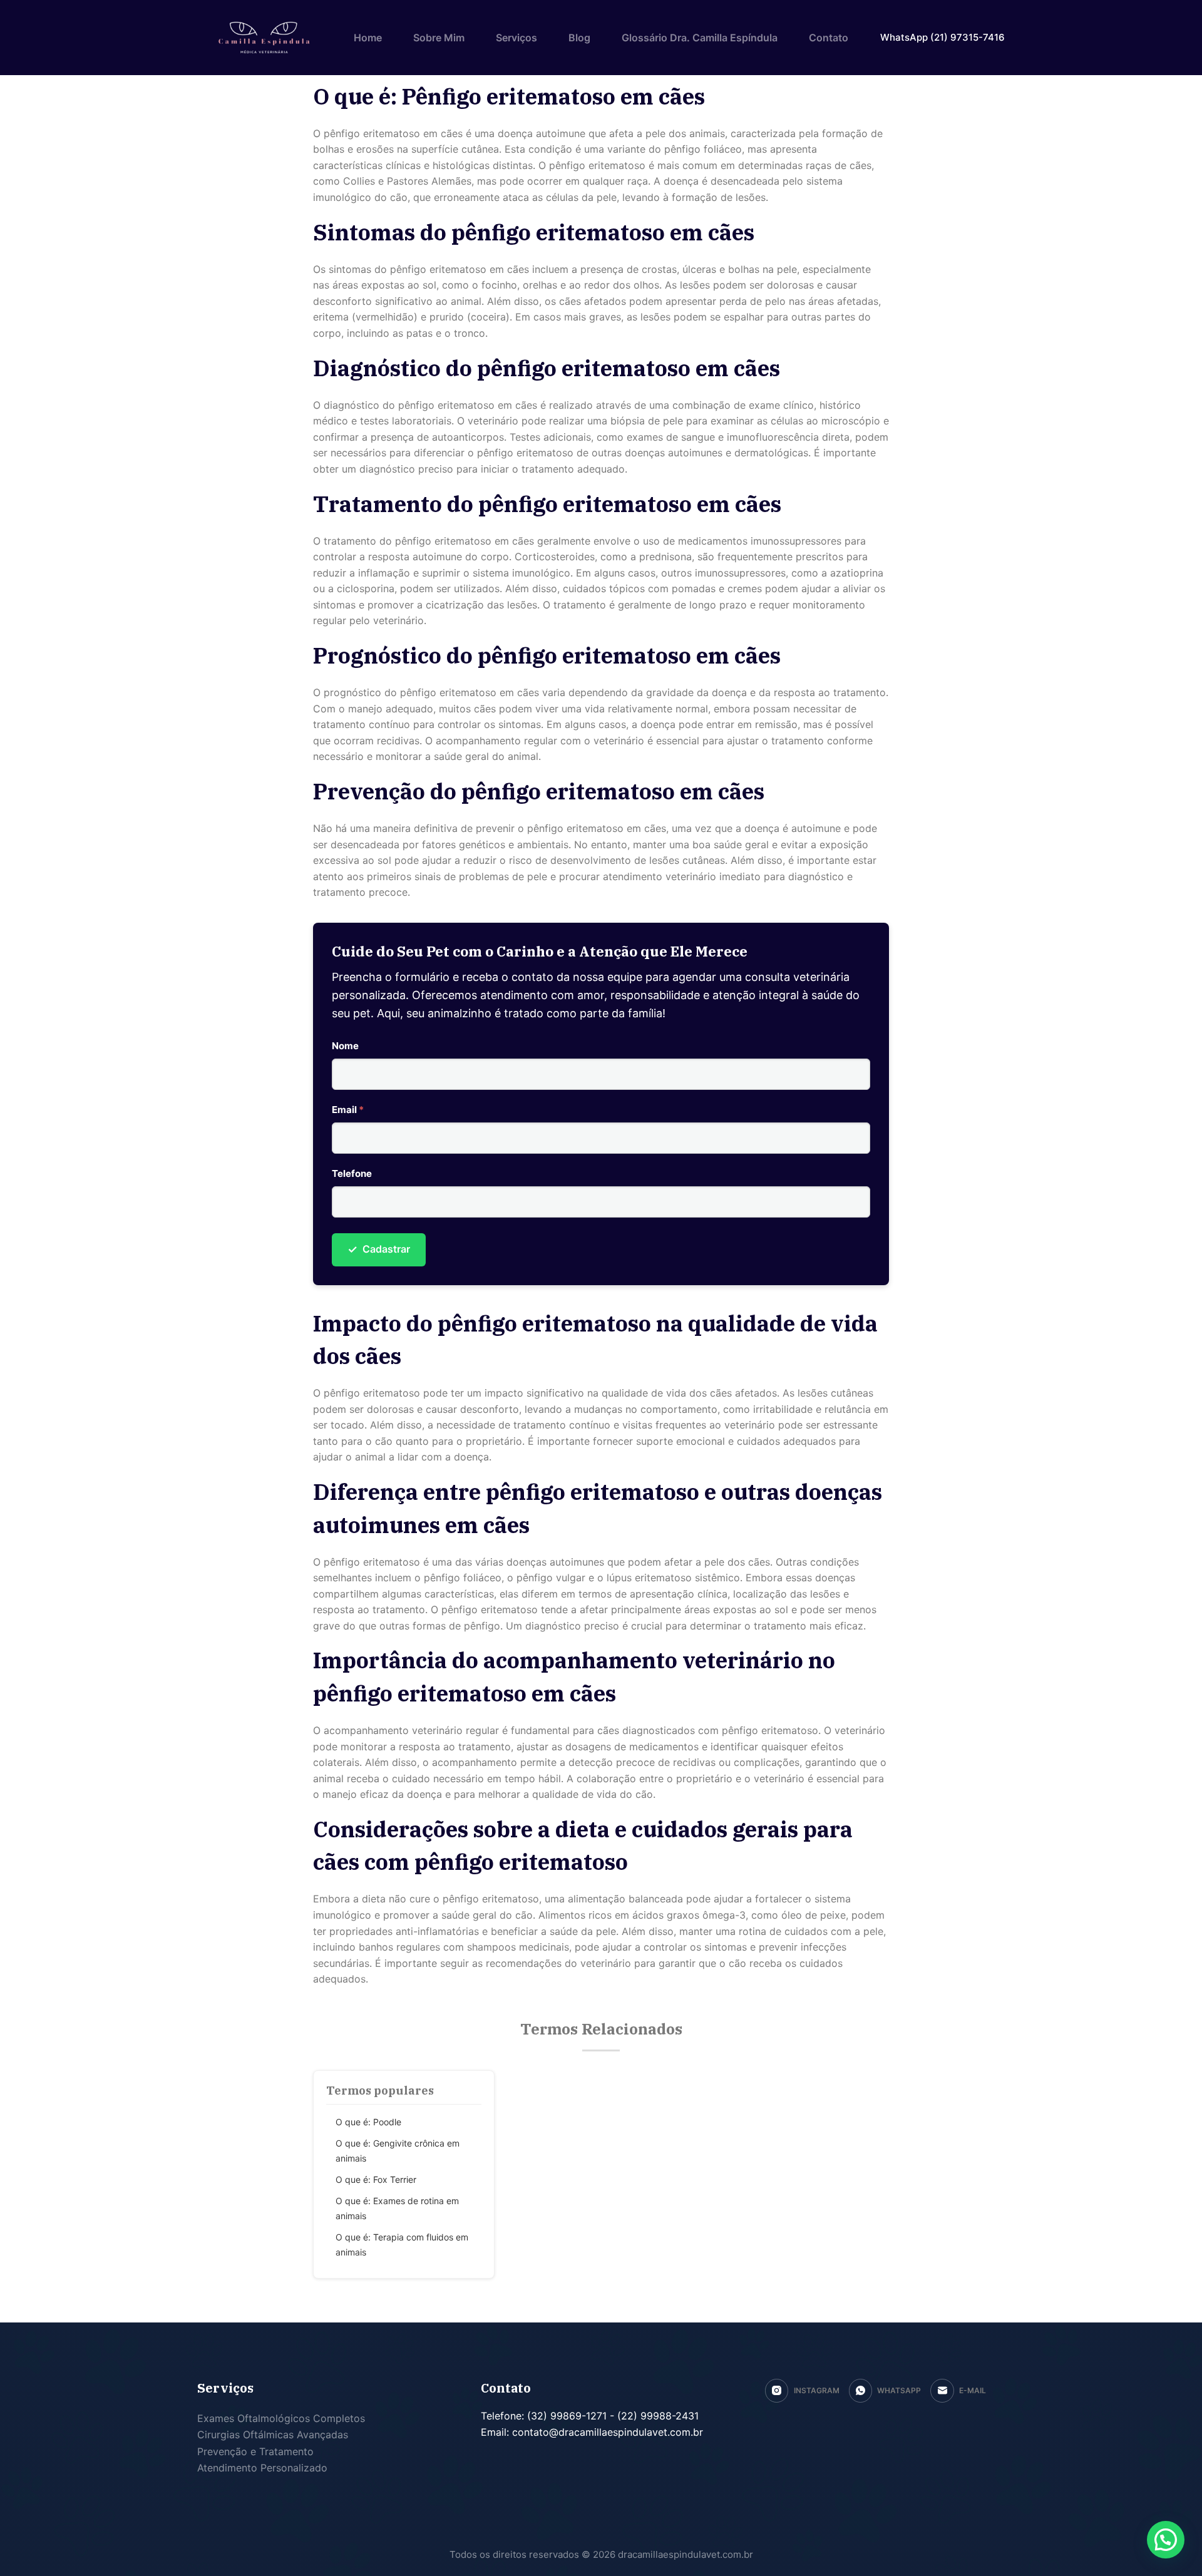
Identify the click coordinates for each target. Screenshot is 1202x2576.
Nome (345, 1046)
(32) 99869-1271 (565, 2416)
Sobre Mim (439, 38)
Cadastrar (379, 1249)
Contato (829, 38)
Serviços (516, 38)
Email (348, 1110)
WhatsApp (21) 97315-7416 (943, 37)
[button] (1166, 2540)
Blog (579, 38)
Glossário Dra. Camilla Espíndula (700, 38)
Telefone (352, 1173)
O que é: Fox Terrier (376, 2179)
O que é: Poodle (368, 2122)
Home (368, 38)
